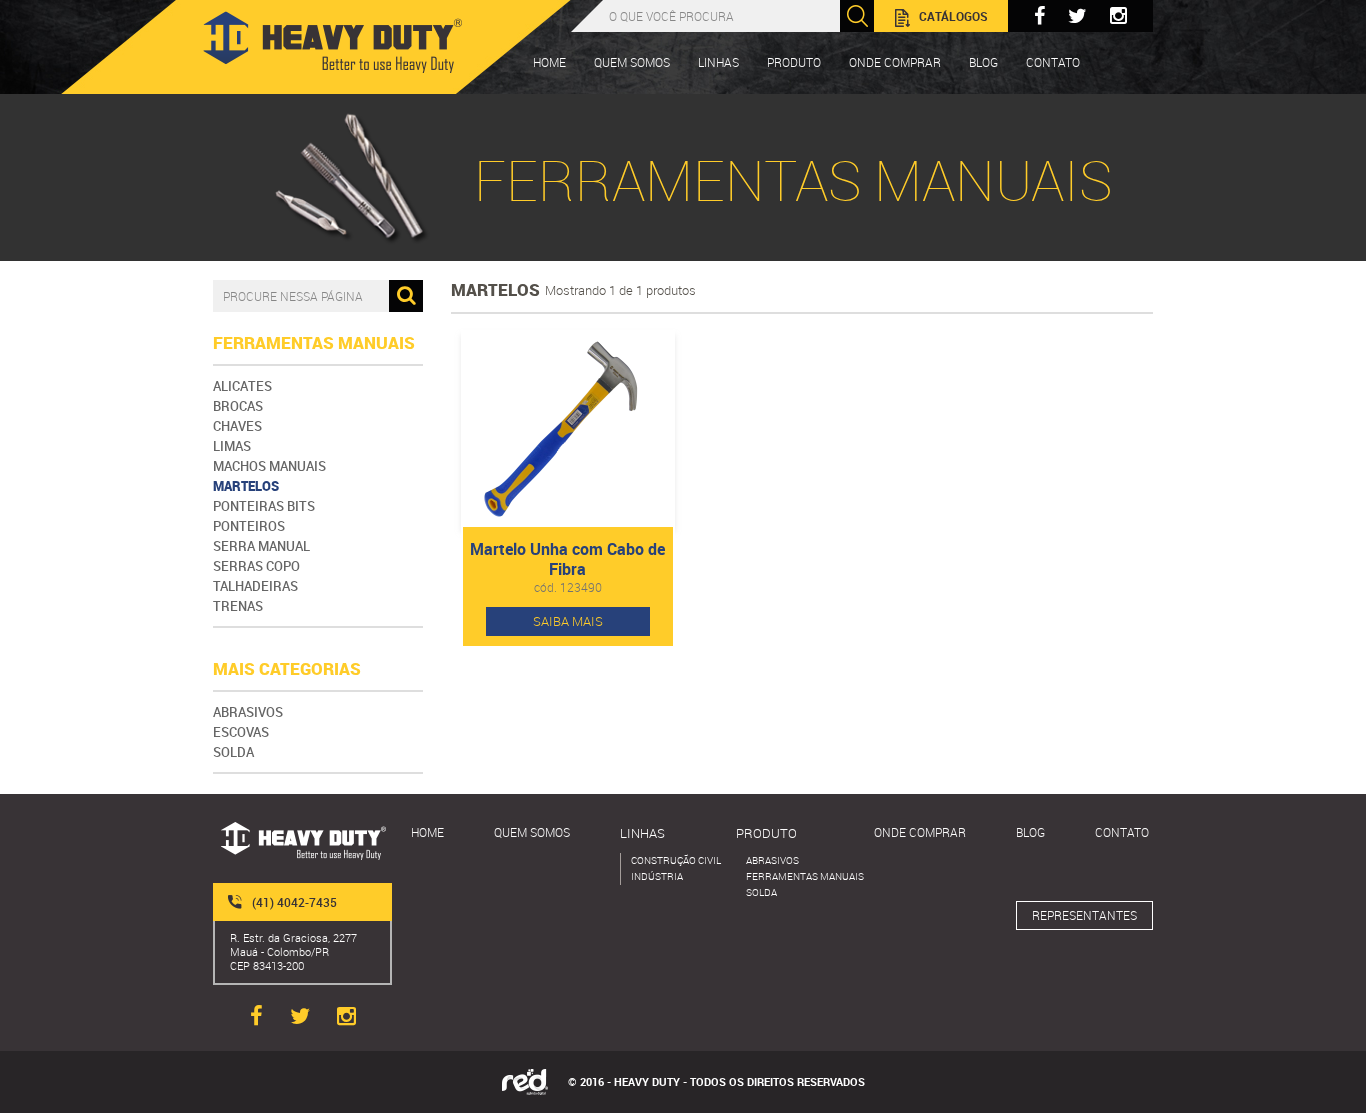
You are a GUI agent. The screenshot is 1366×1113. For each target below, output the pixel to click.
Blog (983, 62)
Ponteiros (249, 526)
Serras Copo (256, 566)
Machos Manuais (269, 466)
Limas (232, 446)
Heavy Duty (333, 42)
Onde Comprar (895, 62)
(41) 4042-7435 (294, 902)
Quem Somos (632, 62)
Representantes (1084, 915)
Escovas (241, 732)
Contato (1122, 832)
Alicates (242, 386)
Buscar (857, 16)
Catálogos (953, 16)
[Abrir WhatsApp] (1316, 1062)
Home (549, 62)
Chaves (237, 426)
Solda (233, 752)
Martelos (246, 486)
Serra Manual (261, 546)
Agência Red (525, 1082)
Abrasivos (248, 712)
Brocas (238, 406)
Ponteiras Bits (264, 506)
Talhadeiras (255, 586)
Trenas (238, 606)
